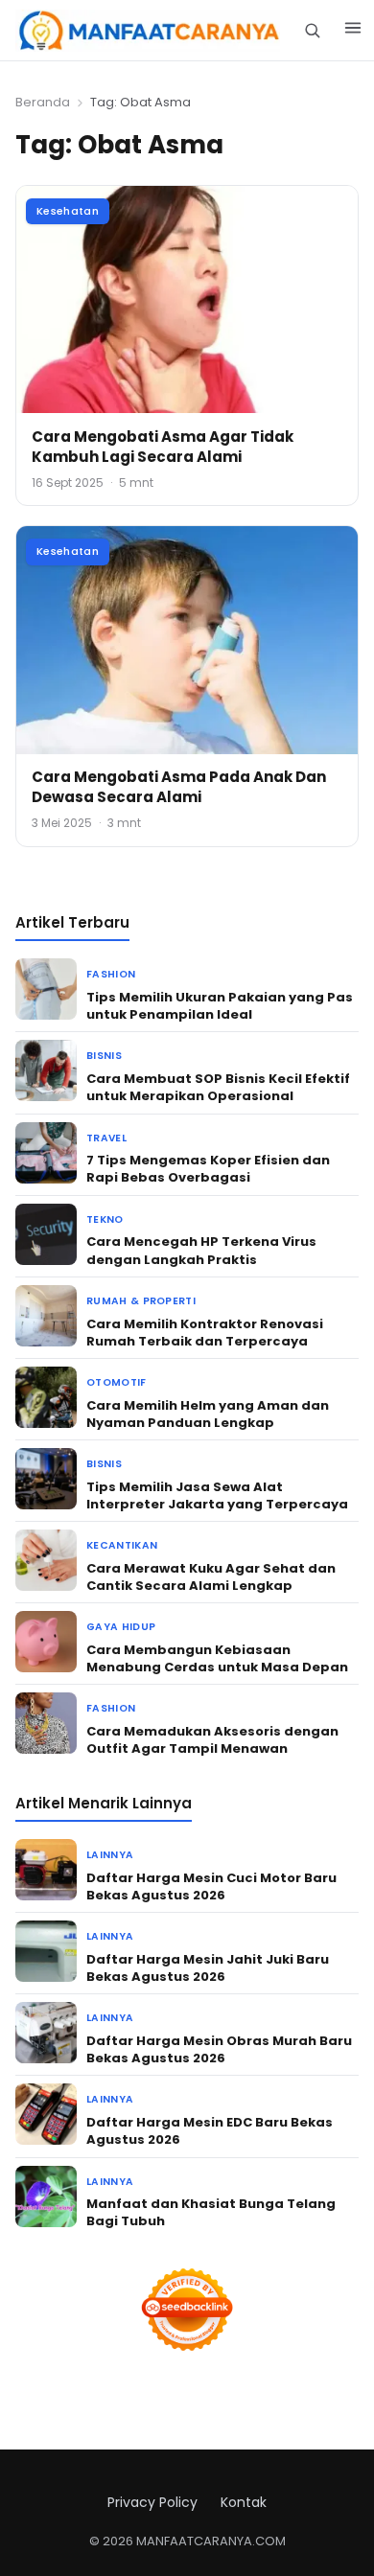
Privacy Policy (152, 2502)
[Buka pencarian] (312, 30)
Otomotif (117, 1382)
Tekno (105, 1219)
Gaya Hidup (121, 1627)
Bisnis (104, 1056)
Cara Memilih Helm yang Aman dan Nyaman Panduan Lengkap (208, 1414)
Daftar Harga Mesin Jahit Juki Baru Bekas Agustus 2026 (208, 1968)
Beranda (43, 102)
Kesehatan (68, 211)
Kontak (244, 2502)
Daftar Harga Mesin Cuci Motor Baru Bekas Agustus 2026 (211, 1886)
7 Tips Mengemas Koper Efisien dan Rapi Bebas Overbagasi (208, 1169)
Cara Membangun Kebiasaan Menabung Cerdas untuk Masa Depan (217, 1658)
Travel (106, 1138)
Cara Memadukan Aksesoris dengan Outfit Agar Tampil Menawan (212, 1740)
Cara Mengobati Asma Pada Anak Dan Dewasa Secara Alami (179, 787)
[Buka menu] (353, 31)
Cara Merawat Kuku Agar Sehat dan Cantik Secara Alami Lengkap (211, 1577)
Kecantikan (122, 1545)
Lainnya (110, 1855)
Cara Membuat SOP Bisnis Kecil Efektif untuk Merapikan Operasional (218, 1087)
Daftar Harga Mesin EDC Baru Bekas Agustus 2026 (210, 2131)
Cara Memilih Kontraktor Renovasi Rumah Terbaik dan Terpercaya (205, 1333)
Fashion (111, 974)
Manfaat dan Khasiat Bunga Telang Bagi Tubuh (211, 2212)
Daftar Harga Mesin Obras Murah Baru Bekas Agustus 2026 (219, 2049)
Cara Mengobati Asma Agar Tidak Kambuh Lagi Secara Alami (163, 447)
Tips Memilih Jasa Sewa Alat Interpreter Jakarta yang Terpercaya (217, 1495)
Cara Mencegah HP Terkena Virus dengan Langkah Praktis (201, 1250)
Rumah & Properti (141, 1301)
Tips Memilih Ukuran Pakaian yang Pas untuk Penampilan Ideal (220, 1006)
